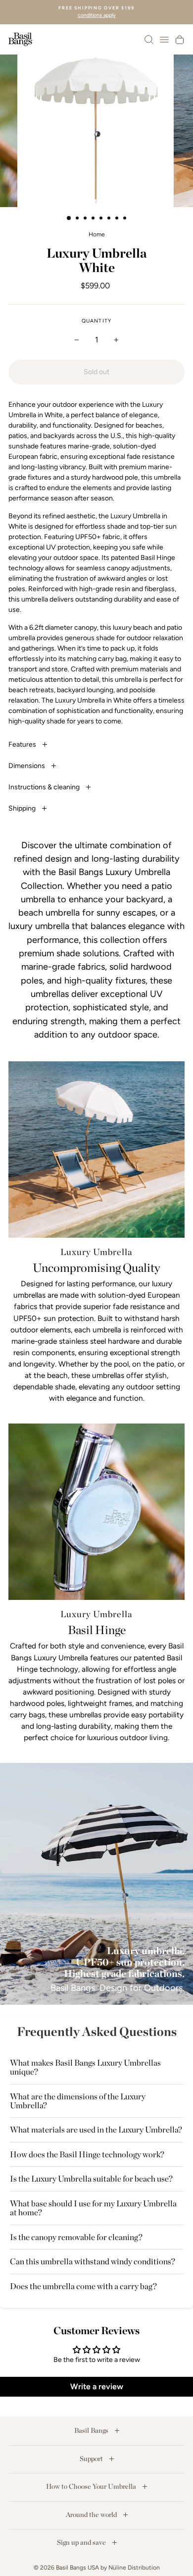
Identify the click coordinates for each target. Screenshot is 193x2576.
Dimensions (27, 766)
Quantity (96, 321)
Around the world (92, 2515)
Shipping (23, 808)
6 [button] (110, 219)
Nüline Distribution (134, 2568)
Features (23, 744)
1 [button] (69, 219)
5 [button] (102, 219)
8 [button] (126, 219)
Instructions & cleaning (45, 787)
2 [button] (78, 219)
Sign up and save (82, 2542)
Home (97, 234)
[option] (96, 12)
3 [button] (86, 219)
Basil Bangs (92, 2430)
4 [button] (94, 219)
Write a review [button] (97, 2386)
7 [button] (118, 219)
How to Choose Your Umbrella (92, 2486)
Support (92, 2459)
